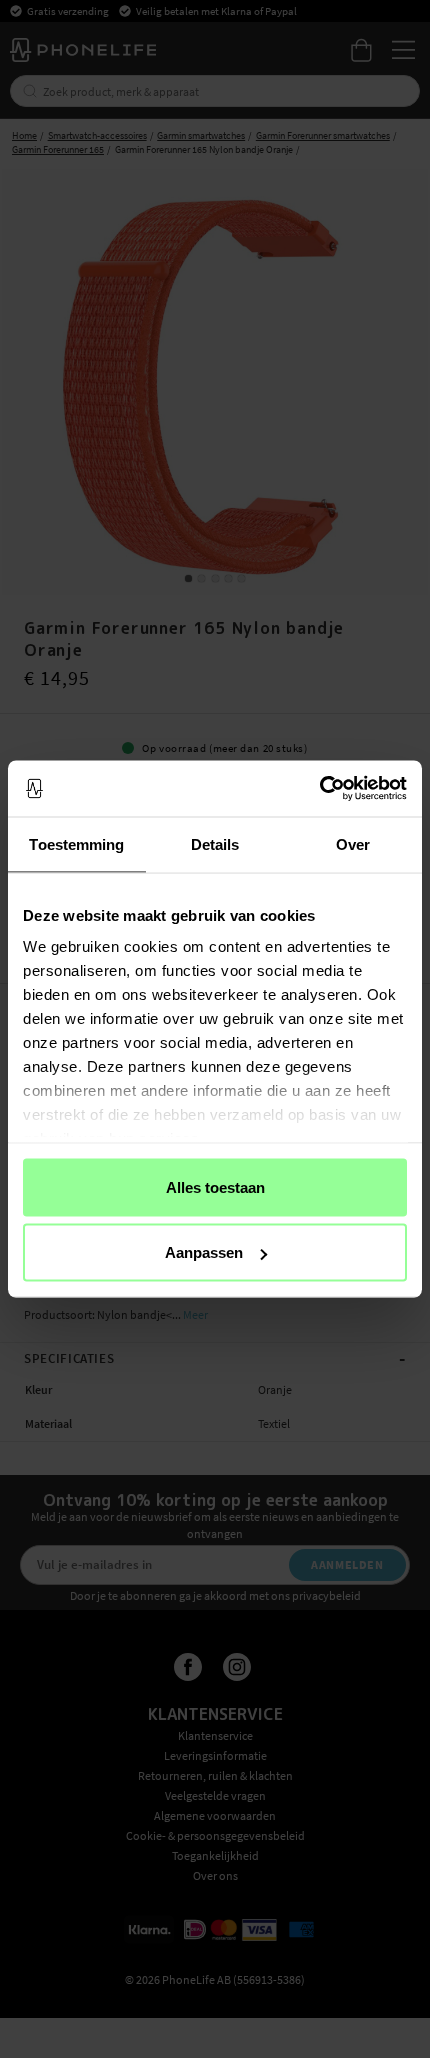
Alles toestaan (215, 1186)
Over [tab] (353, 843)
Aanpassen (204, 1252)
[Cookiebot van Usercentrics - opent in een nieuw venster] (319, 789)
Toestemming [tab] (76, 843)
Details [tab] (215, 843)
